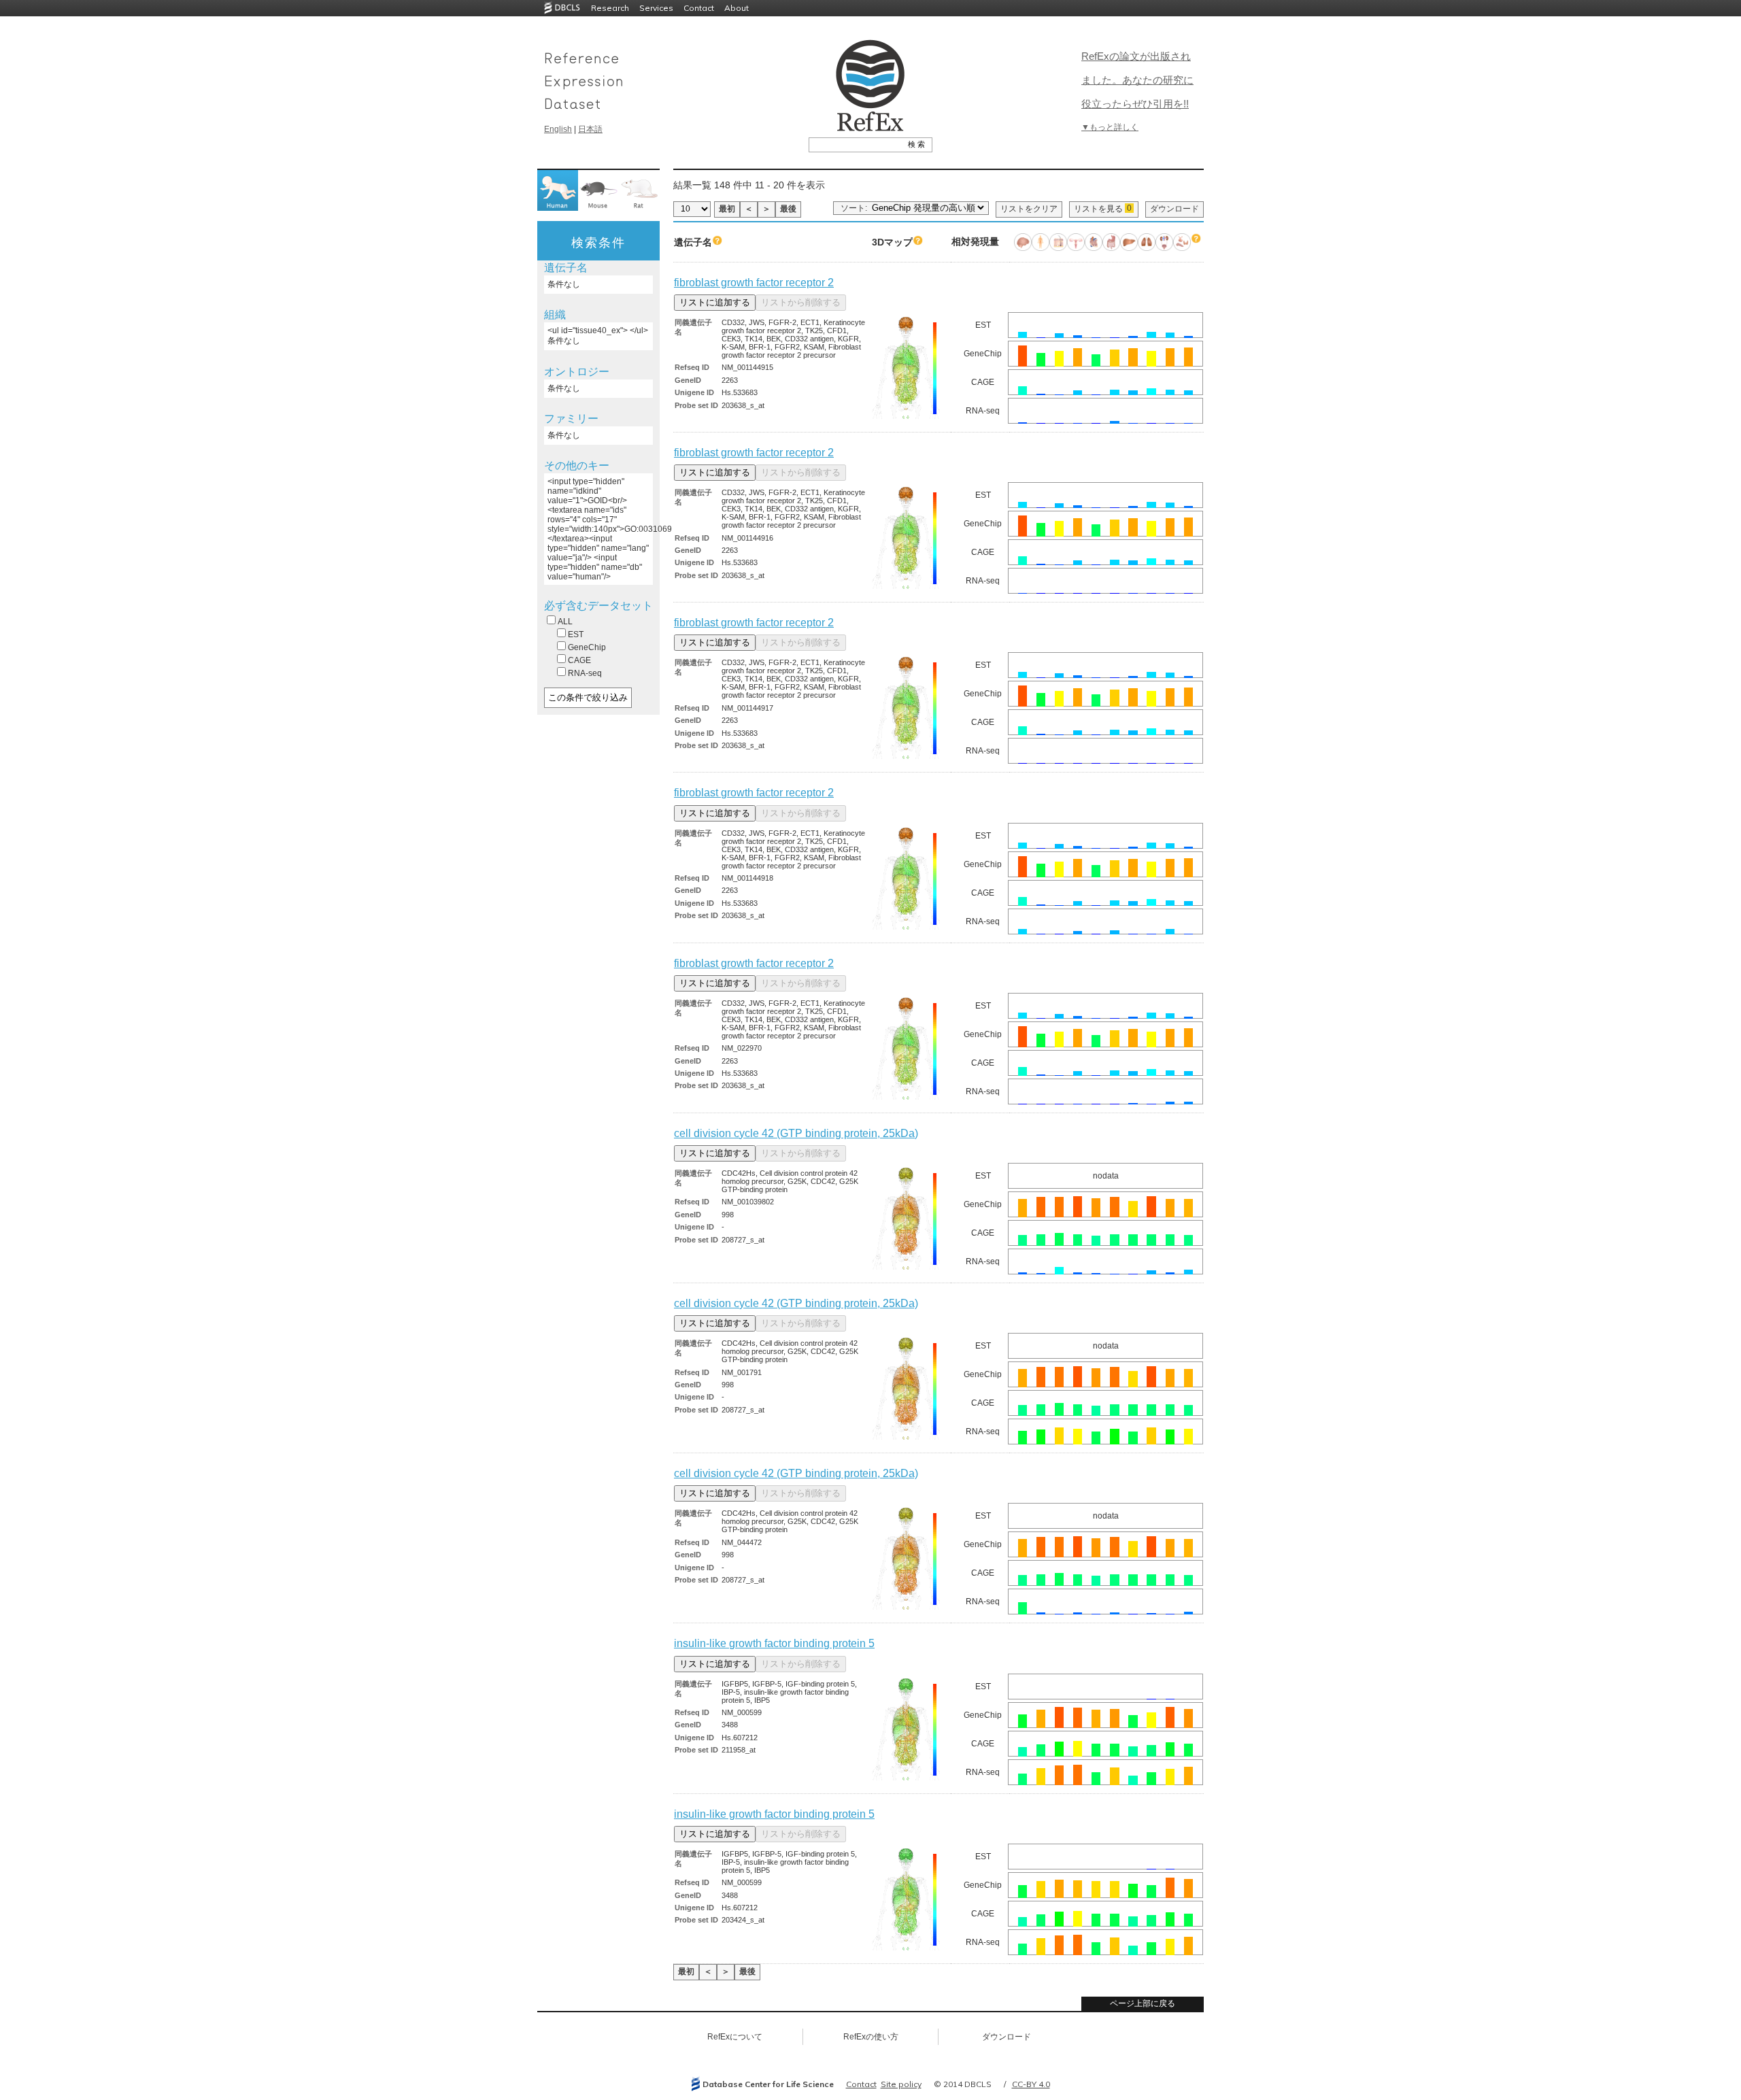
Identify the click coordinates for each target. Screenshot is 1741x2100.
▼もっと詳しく (1110, 127)
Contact (699, 8)
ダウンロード (1174, 209)
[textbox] (855, 144)
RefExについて (735, 2037)
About (737, 8)
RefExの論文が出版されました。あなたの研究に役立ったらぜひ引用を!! (1137, 80)
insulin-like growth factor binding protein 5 (774, 1643)
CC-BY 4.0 (1031, 2084)
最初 (727, 209)
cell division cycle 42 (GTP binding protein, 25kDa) (796, 1133)
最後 (788, 209)
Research (610, 8)
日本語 (590, 129)
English (558, 129)
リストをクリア (1029, 209)
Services (656, 8)
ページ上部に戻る (1143, 2003)
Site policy (901, 2084)
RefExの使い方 (871, 2037)
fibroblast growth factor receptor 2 (754, 283)
